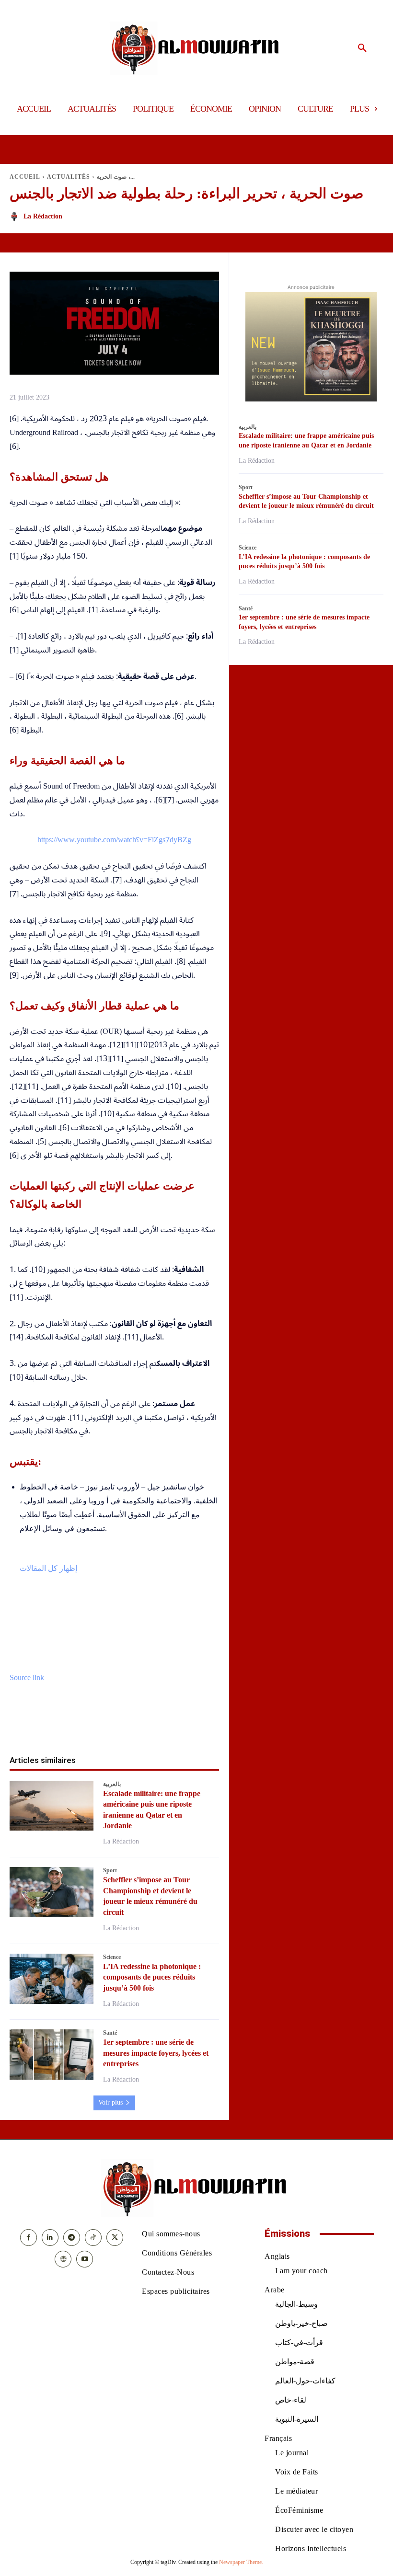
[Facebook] (59, 1724)
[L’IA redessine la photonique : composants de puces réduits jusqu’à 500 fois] (52, 1979)
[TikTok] (93, 2238)
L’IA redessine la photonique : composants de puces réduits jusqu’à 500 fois (152, 1977)
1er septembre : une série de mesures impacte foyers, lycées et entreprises (156, 2053)
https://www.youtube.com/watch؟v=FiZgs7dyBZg (114, 840)
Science (112, 1957)
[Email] (148, 1724)
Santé (110, 2033)
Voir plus (110, 2102)
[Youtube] (85, 2259)
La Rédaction (43, 216)
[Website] (63, 2259)
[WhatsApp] (104, 1724)
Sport (110, 1870)
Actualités (69, 177)
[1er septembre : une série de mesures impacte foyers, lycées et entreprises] (52, 2055)
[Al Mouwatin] (197, 48)
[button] (362, 48)
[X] (81, 1724)
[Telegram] (170, 1724)
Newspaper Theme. (241, 2562)
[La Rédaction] (16, 217)
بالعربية (112, 1784)
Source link (27, 1678)
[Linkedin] (126, 1724)
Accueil (25, 177)
